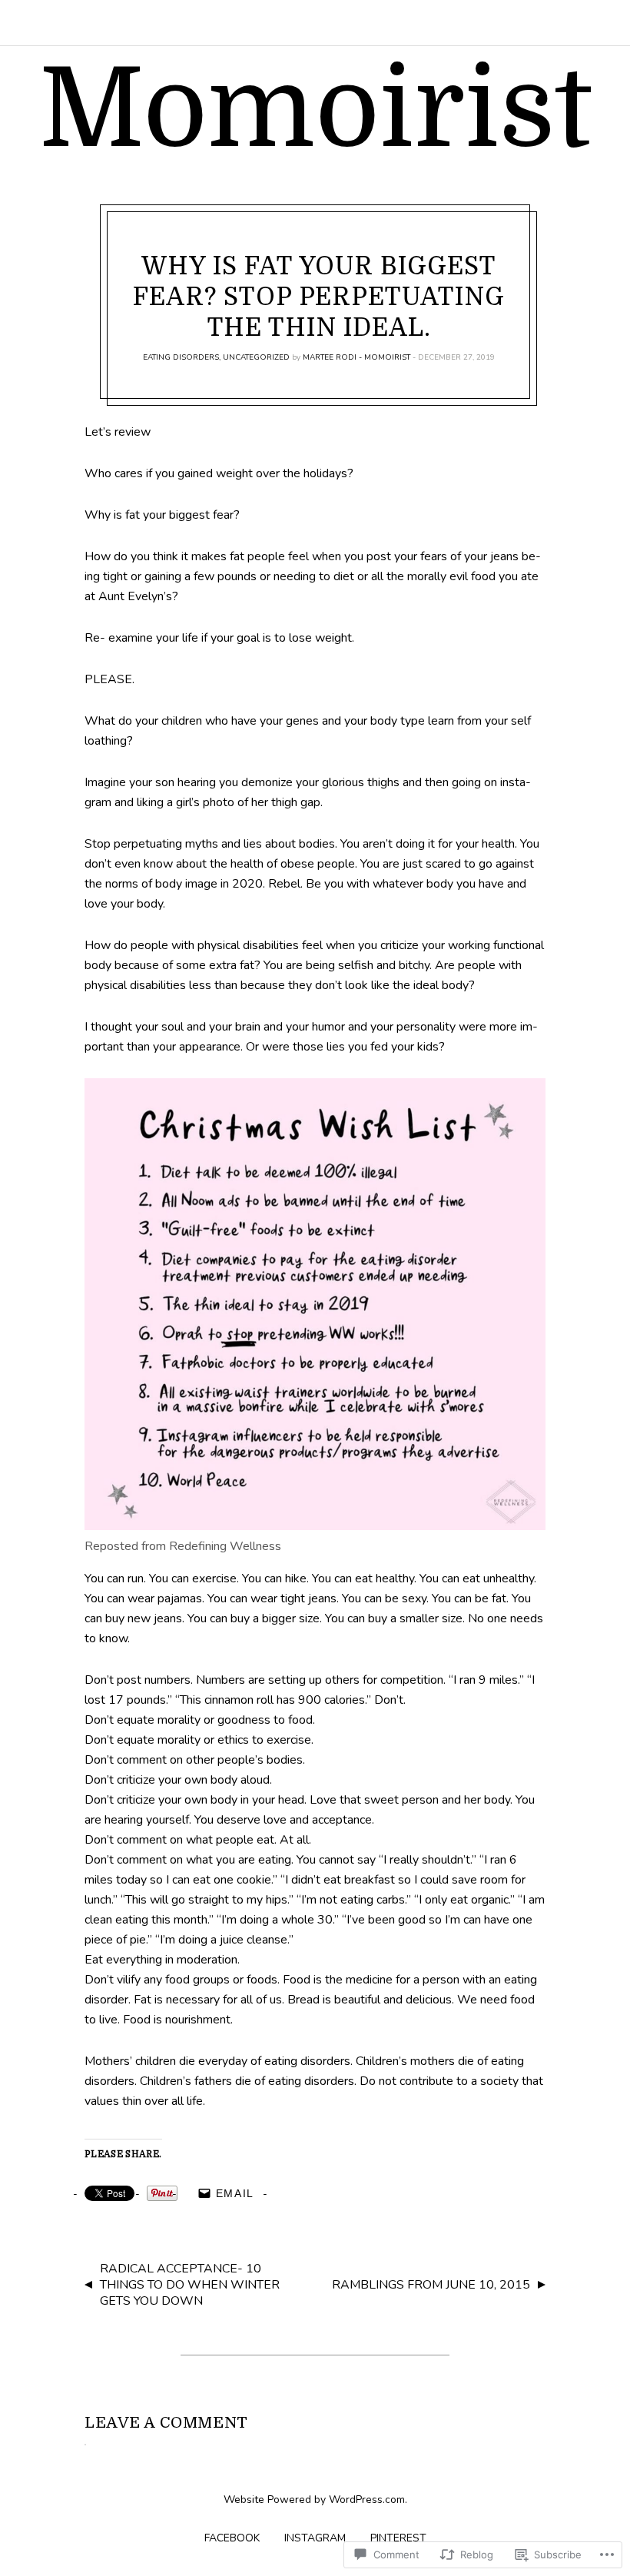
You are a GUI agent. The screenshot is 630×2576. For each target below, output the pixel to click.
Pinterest (398, 2538)
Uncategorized (256, 357)
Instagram (315, 2538)
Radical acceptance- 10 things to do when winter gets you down (190, 2285)
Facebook (232, 2538)
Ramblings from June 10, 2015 (431, 2285)
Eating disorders (181, 357)
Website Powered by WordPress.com (314, 2500)
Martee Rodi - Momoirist (356, 357)
